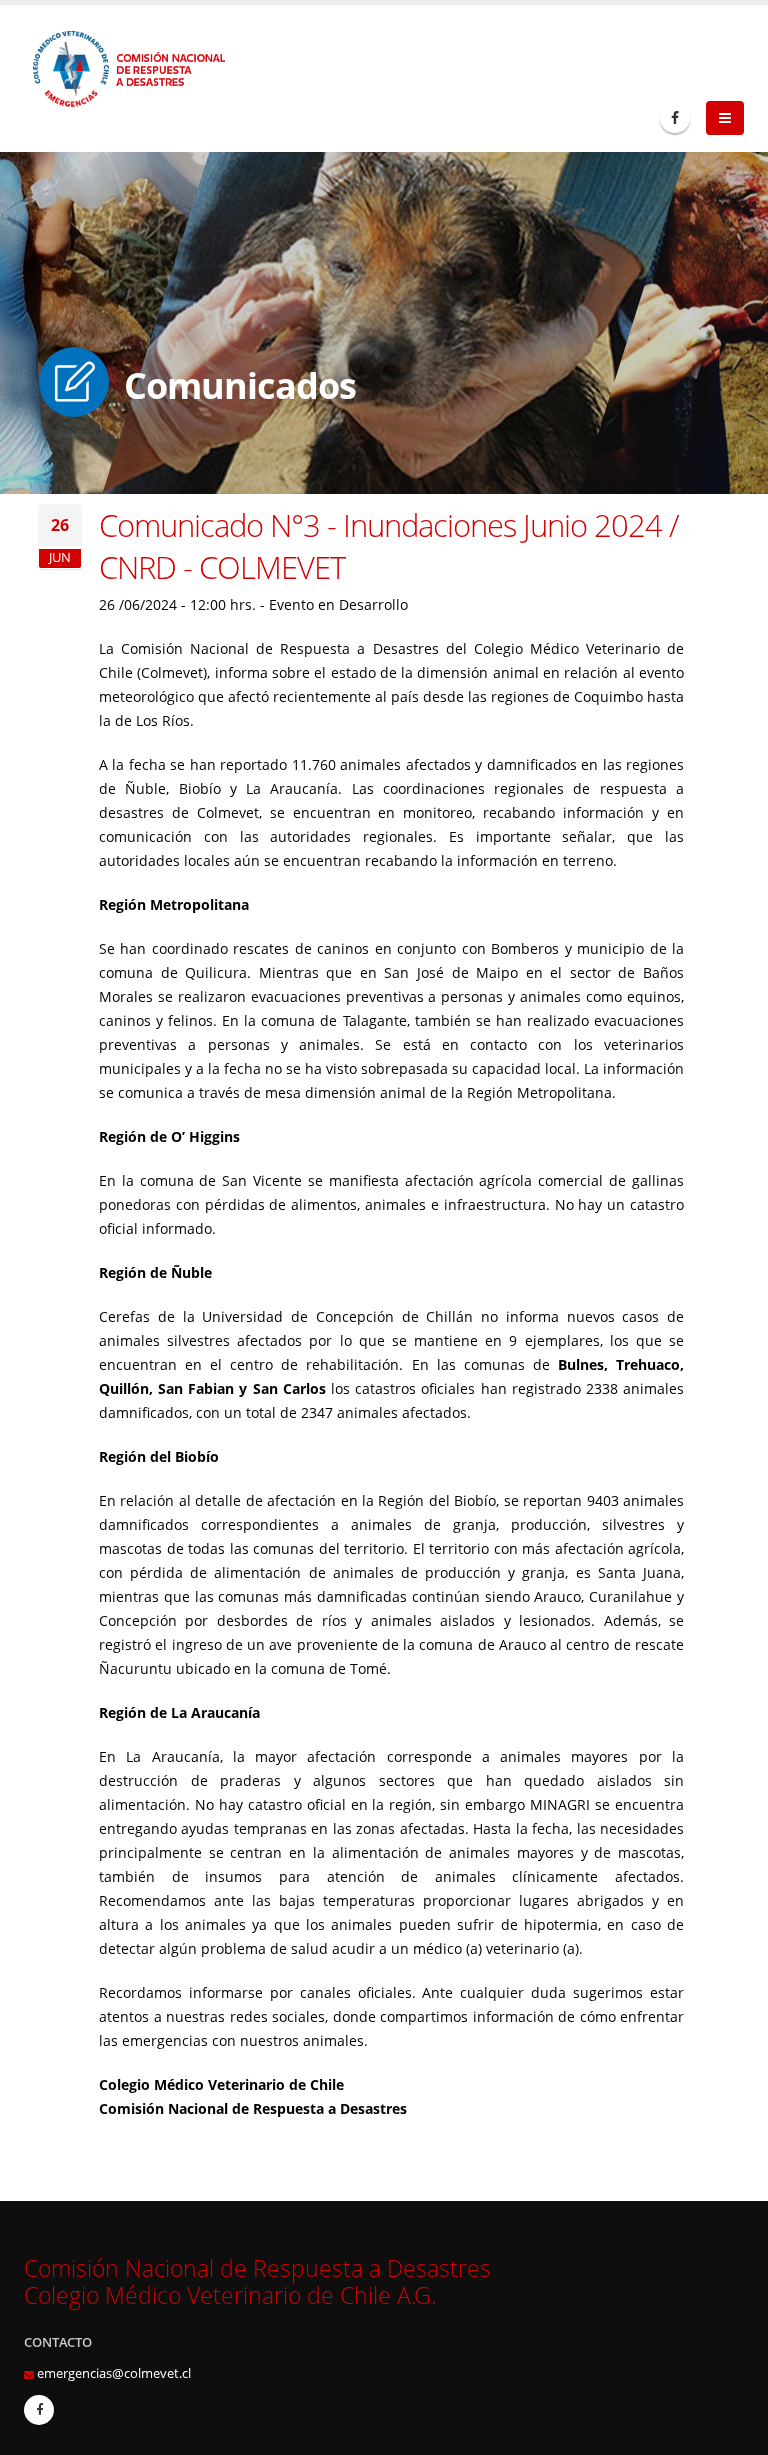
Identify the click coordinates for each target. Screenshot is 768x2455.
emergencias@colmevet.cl (114, 2373)
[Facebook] (675, 118)
